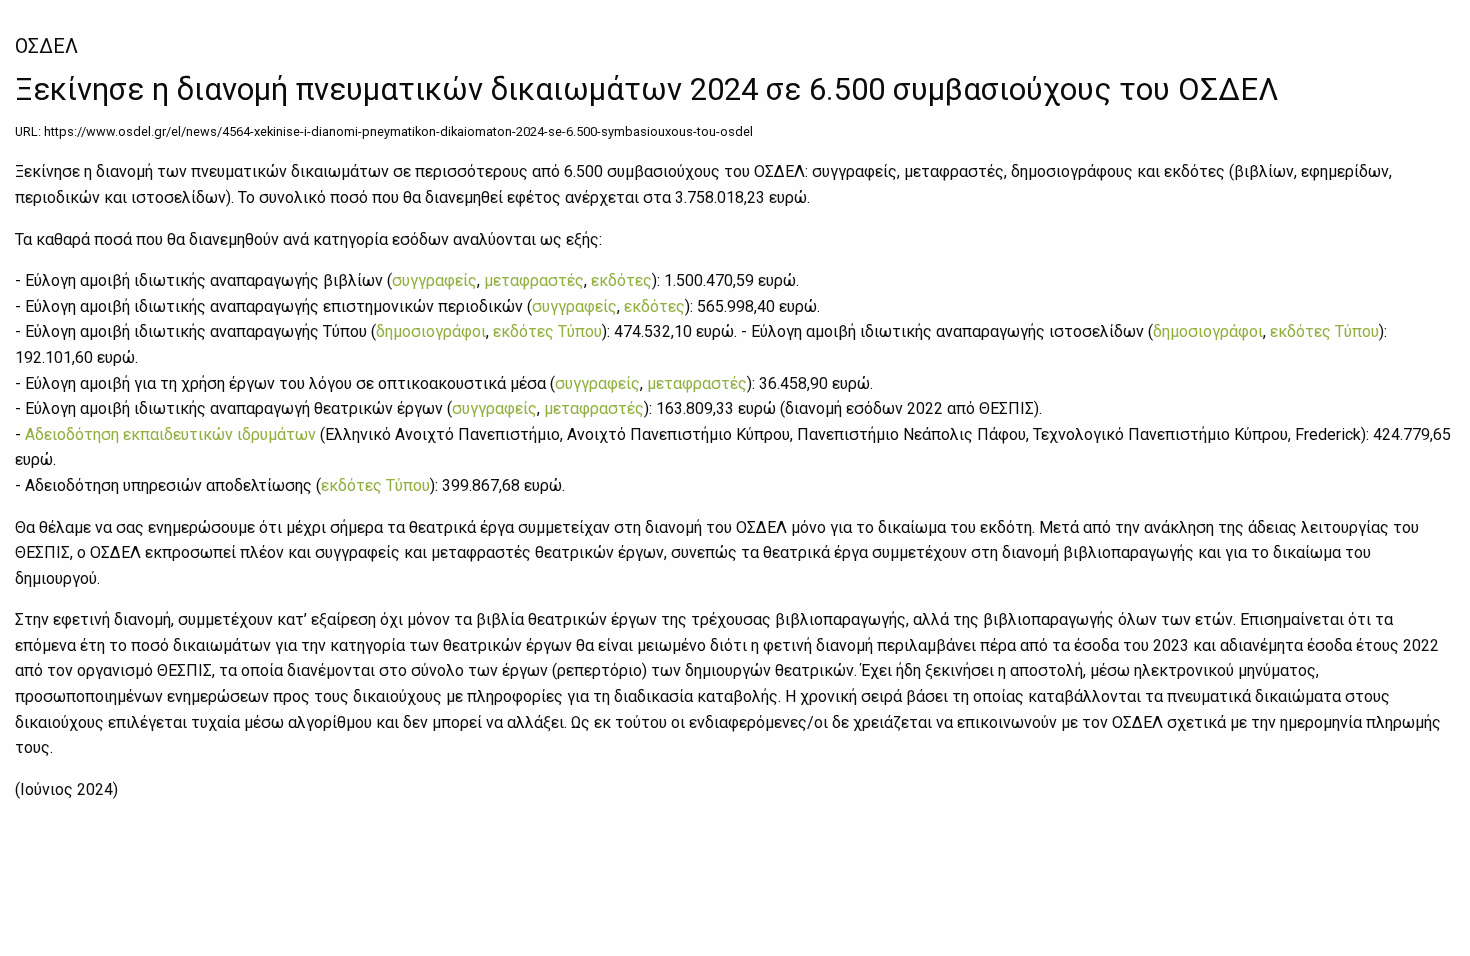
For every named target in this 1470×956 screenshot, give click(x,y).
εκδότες (621, 280)
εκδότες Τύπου (547, 331)
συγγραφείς (434, 280)
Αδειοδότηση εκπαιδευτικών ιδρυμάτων (170, 434)
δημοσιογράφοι (431, 331)
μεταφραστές (534, 280)
